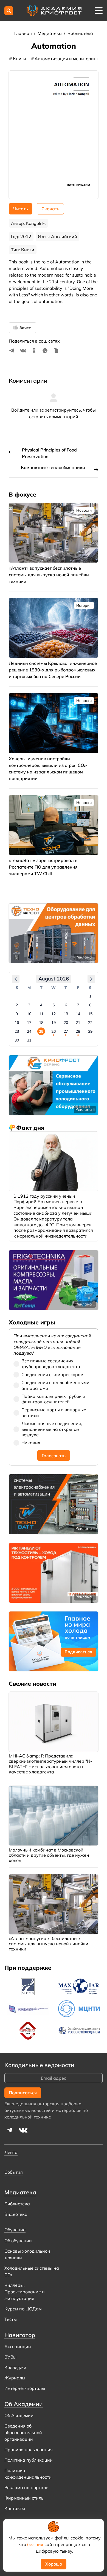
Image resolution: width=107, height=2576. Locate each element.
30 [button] (17, 1040)
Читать (21, 209)
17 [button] (29, 1023)
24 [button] (29, 1031)
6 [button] (66, 1005)
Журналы (15, 2378)
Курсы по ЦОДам (23, 2309)
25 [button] (41, 1031)
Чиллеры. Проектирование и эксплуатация (25, 2292)
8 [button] (90, 1005)
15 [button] (90, 1014)
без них (35, 2544)
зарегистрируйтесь (60, 410)
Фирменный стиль (24, 2498)
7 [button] (78, 1005)
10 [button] (29, 1014)
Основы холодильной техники (27, 2254)
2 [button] (17, 1005)
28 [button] (78, 1031)
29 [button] (90, 1031)
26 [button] (54, 1031)
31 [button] (29, 1040)
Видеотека (16, 2214)
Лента (11, 2152)
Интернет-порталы (25, 2388)
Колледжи (15, 2367)
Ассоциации (18, 2346)
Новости (84, 510)
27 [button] (66, 1031)
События (14, 2172)
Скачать (50, 209)
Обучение (15, 2230)
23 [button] (17, 1031)
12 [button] (54, 1014)
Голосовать (54, 1456)
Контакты (15, 2508)
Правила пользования (29, 2450)
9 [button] (17, 1014)
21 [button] (78, 1023)
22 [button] (90, 1023)
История (84, 605)
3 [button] (29, 1005)
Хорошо (54, 2564)
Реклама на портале (26, 2487)
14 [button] (78, 1014)
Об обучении (18, 2241)
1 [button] (90, 996)
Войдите (20, 410)
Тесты (11, 2319)
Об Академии (19, 2415)
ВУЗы (10, 2357)
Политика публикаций (29, 2460)
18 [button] (41, 1023)
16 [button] (17, 1023)
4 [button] (41, 1005)
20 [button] (66, 1023)
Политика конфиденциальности (28, 2474)
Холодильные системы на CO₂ (32, 2271)
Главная (24, 33)
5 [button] (54, 1005)
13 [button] (66, 1014)
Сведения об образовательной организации (23, 2432)
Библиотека (80, 33)
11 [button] (41, 1014)
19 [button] (54, 1023)
